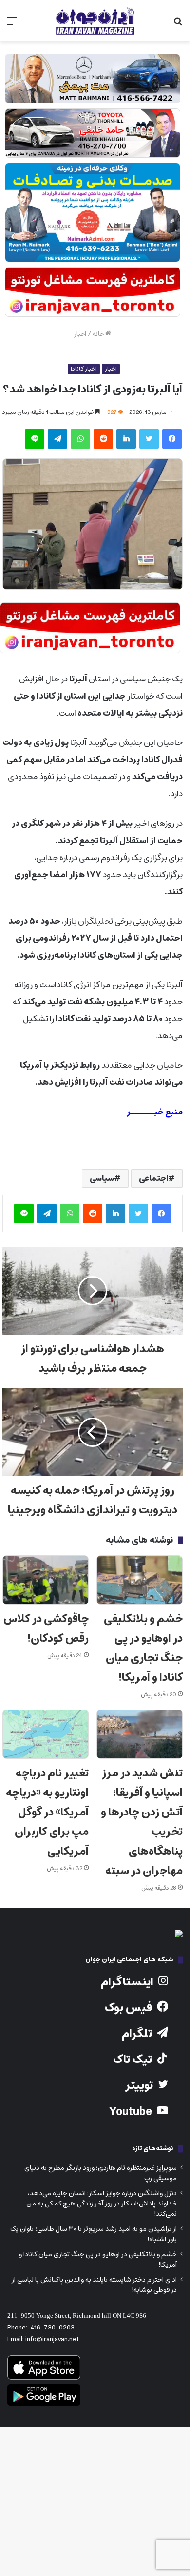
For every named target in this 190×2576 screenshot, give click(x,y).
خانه (99, 334)
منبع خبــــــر (155, 1112)
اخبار (80, 334)
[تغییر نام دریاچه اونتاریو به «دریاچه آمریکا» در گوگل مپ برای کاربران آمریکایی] (46, 1734)
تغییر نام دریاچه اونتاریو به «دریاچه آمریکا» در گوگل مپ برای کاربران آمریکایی (47, 1812)
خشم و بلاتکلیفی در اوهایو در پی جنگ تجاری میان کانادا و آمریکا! (143, 1648)
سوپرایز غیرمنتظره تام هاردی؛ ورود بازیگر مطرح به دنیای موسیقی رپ (101, 2173)
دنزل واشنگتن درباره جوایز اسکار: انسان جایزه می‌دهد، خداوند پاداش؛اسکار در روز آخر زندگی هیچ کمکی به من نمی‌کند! (102, 2204)
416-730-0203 (52, 2328)
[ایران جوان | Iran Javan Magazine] (95, 21)
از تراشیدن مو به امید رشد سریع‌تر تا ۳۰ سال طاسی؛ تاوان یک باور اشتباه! (94, 2234)
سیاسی (102, 1178)
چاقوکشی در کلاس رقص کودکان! (46, 1629)
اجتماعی (153, 1178)
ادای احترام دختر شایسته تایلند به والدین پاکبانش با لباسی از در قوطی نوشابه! (94, 2285)
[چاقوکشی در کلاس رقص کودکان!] (46, 1580)
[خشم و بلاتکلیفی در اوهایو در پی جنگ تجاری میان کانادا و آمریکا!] (140, 1580)
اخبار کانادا (84, 369)
